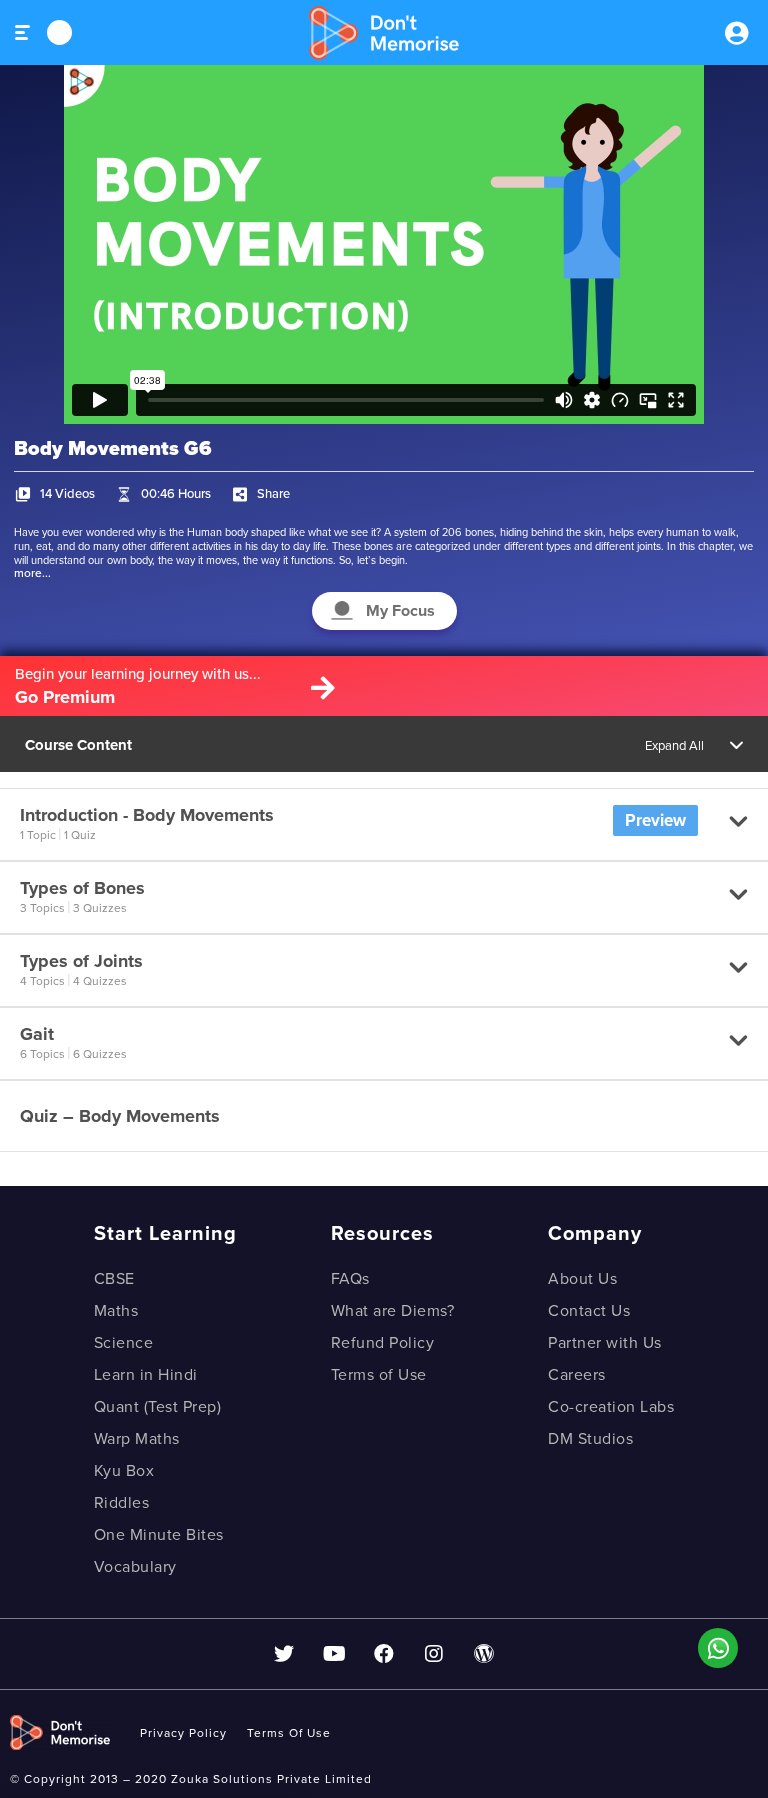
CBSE (114, 1279)
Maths (116, 1311)
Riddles (122, 1503)
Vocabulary (135, 1567)
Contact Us (589, 1311)
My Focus (400, 611)
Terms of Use (379, 1375)
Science (124, 1343)
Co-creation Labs (611, 1407)
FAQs (350, 1279)
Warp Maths (137, 1439)
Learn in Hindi (146, 1375)
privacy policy (183, 1733)
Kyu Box (124, 1471)
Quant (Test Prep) (158, 1407)
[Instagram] (434, 1654)
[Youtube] (334, 1654)
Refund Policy (383, 1343)
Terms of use (289, 1733)
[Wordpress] (484, 1654)
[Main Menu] (23, 32)
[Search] (59, 32)
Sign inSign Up (736, 33)
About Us (582, 1279)
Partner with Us (605, 1343)
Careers (577, 1375)
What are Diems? (393, 1311)
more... (32, 573)
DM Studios (590, 1439)
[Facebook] (384, 1654)
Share (273, 494)
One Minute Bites (159, 1535)
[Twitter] (284, 1654)
